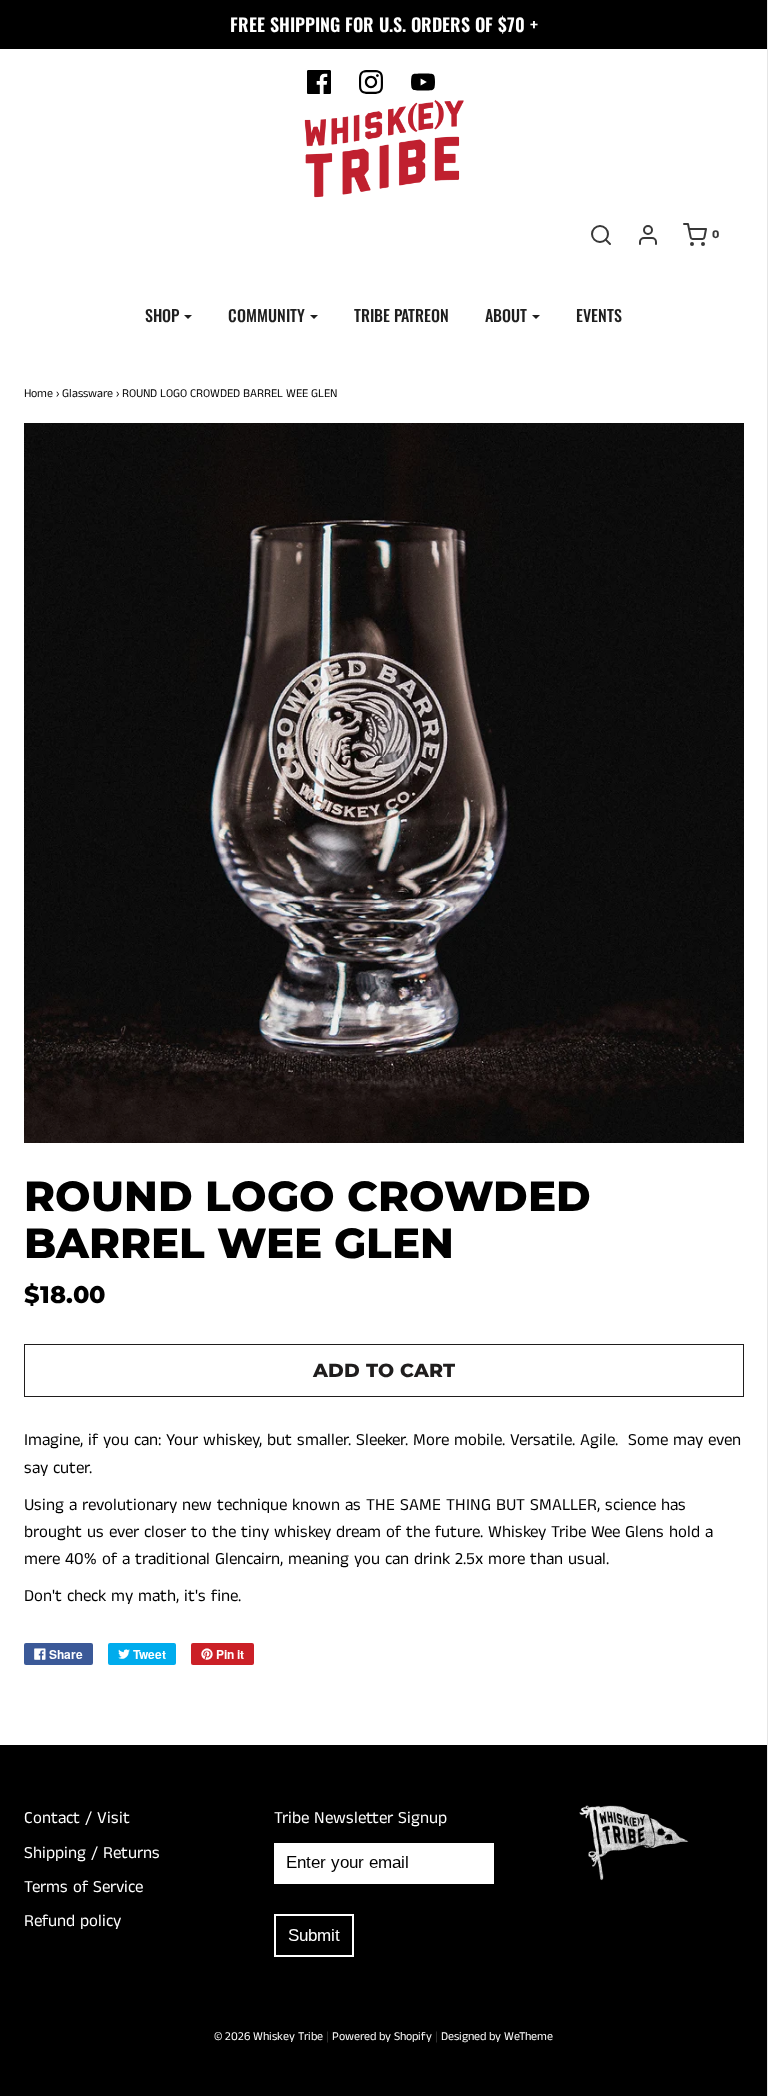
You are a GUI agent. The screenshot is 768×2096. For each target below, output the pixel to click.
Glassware (87, 393)
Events (599, 315)
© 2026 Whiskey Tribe (268, 2036)
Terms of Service (83, 1887)
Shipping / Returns (92, 1853)
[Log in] (648, 235)
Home (38, 393)
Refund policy (72, 1921)
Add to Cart (384, 1370)
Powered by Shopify (382, 2036)
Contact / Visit (77, 1818)
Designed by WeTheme (497, 2036)
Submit (314, 1935)
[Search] (601, 235)
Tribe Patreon (401, 315)
